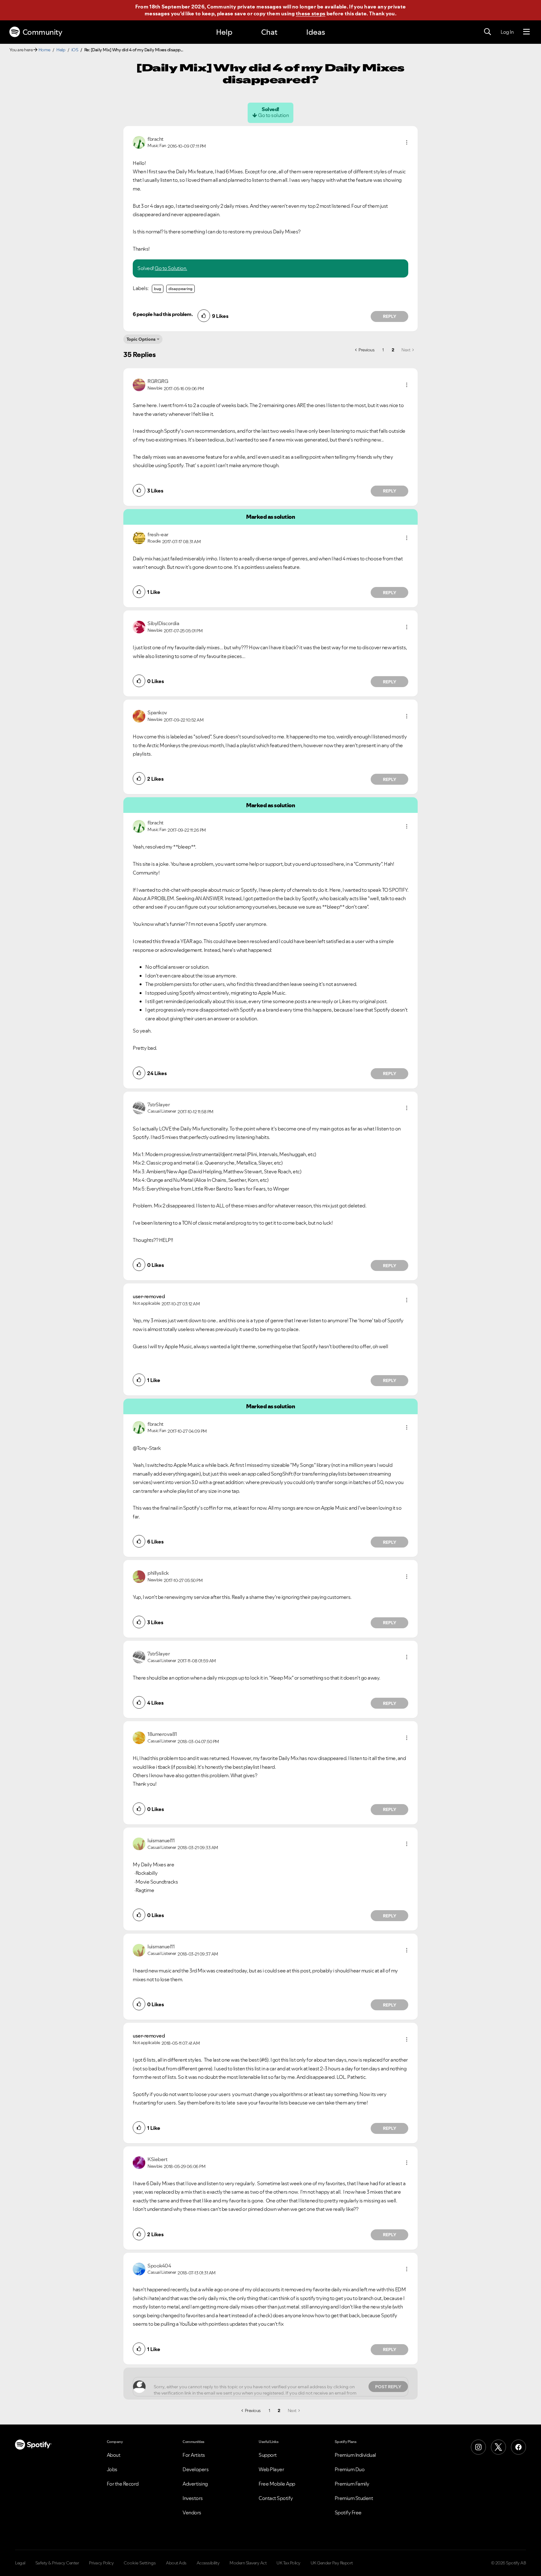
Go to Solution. (171, 268)
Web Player (271, 2469)
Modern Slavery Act (248, 2563)
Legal (20, 2563)
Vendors (192, 2512)
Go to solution (273, 115)
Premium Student (354, 2498)
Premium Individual (355, 2455)
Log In (507, 32)
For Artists (194, 2455)
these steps (311, 13)
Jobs (112, 2469)
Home (44, 50)
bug (158, 289)
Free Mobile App (277, 2484)
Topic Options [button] (141, 339)
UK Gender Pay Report (332, 2563)
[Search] (487, 32)
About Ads (176, 2563)
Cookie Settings (140, 2563)
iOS (75, 50)
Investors (193, 2498)
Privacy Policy (101, 2563)
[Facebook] (518, 2447)
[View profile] (139, 142)
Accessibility (208, 2563)
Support (268, 2455)
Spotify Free (348, 2512)
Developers (196, 2469)
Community (42, 32)
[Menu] (526, 32)
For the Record (123, 2484)
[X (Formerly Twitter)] (498, 2447)
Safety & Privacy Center (57, 2563)
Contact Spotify (276, 2498)
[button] (407, 142)
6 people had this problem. (163, 314)
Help (224, 32)
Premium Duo (350, 2469)
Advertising (195, 2484)
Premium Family (352, 2484)
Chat (269, 32)
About (114, 2455)
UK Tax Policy (289, 2563)
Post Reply (388, 2387)
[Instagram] (478, 2447)
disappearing (180, 289)
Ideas (316, 32)
